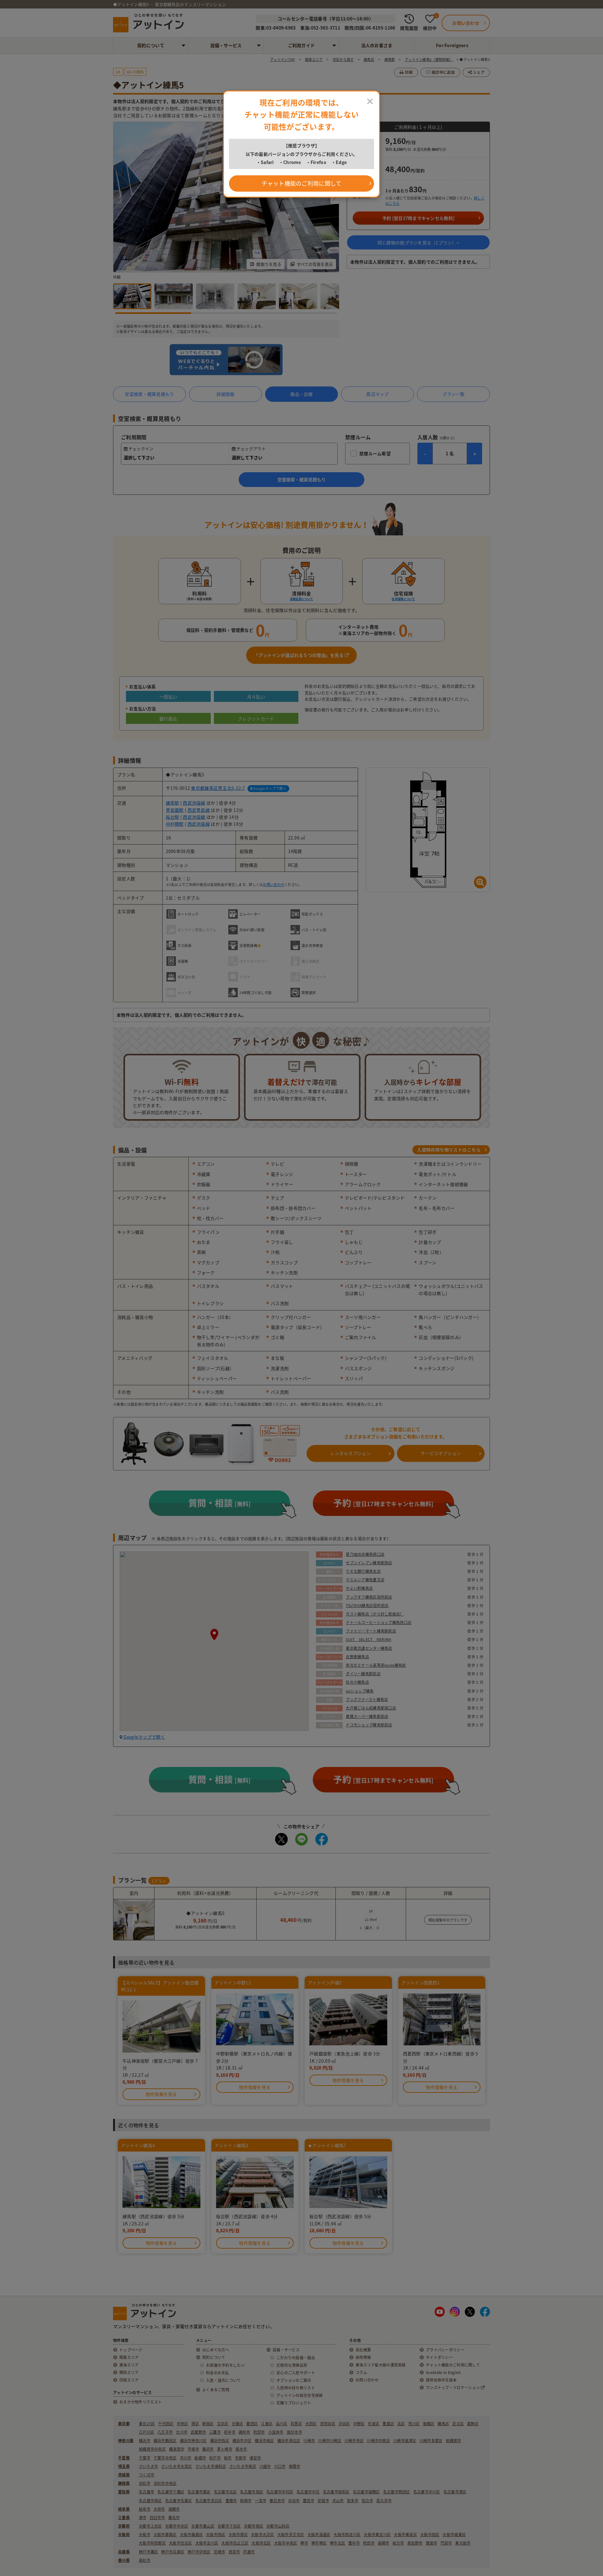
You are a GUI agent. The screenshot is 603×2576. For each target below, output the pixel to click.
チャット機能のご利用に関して (302, 183)
